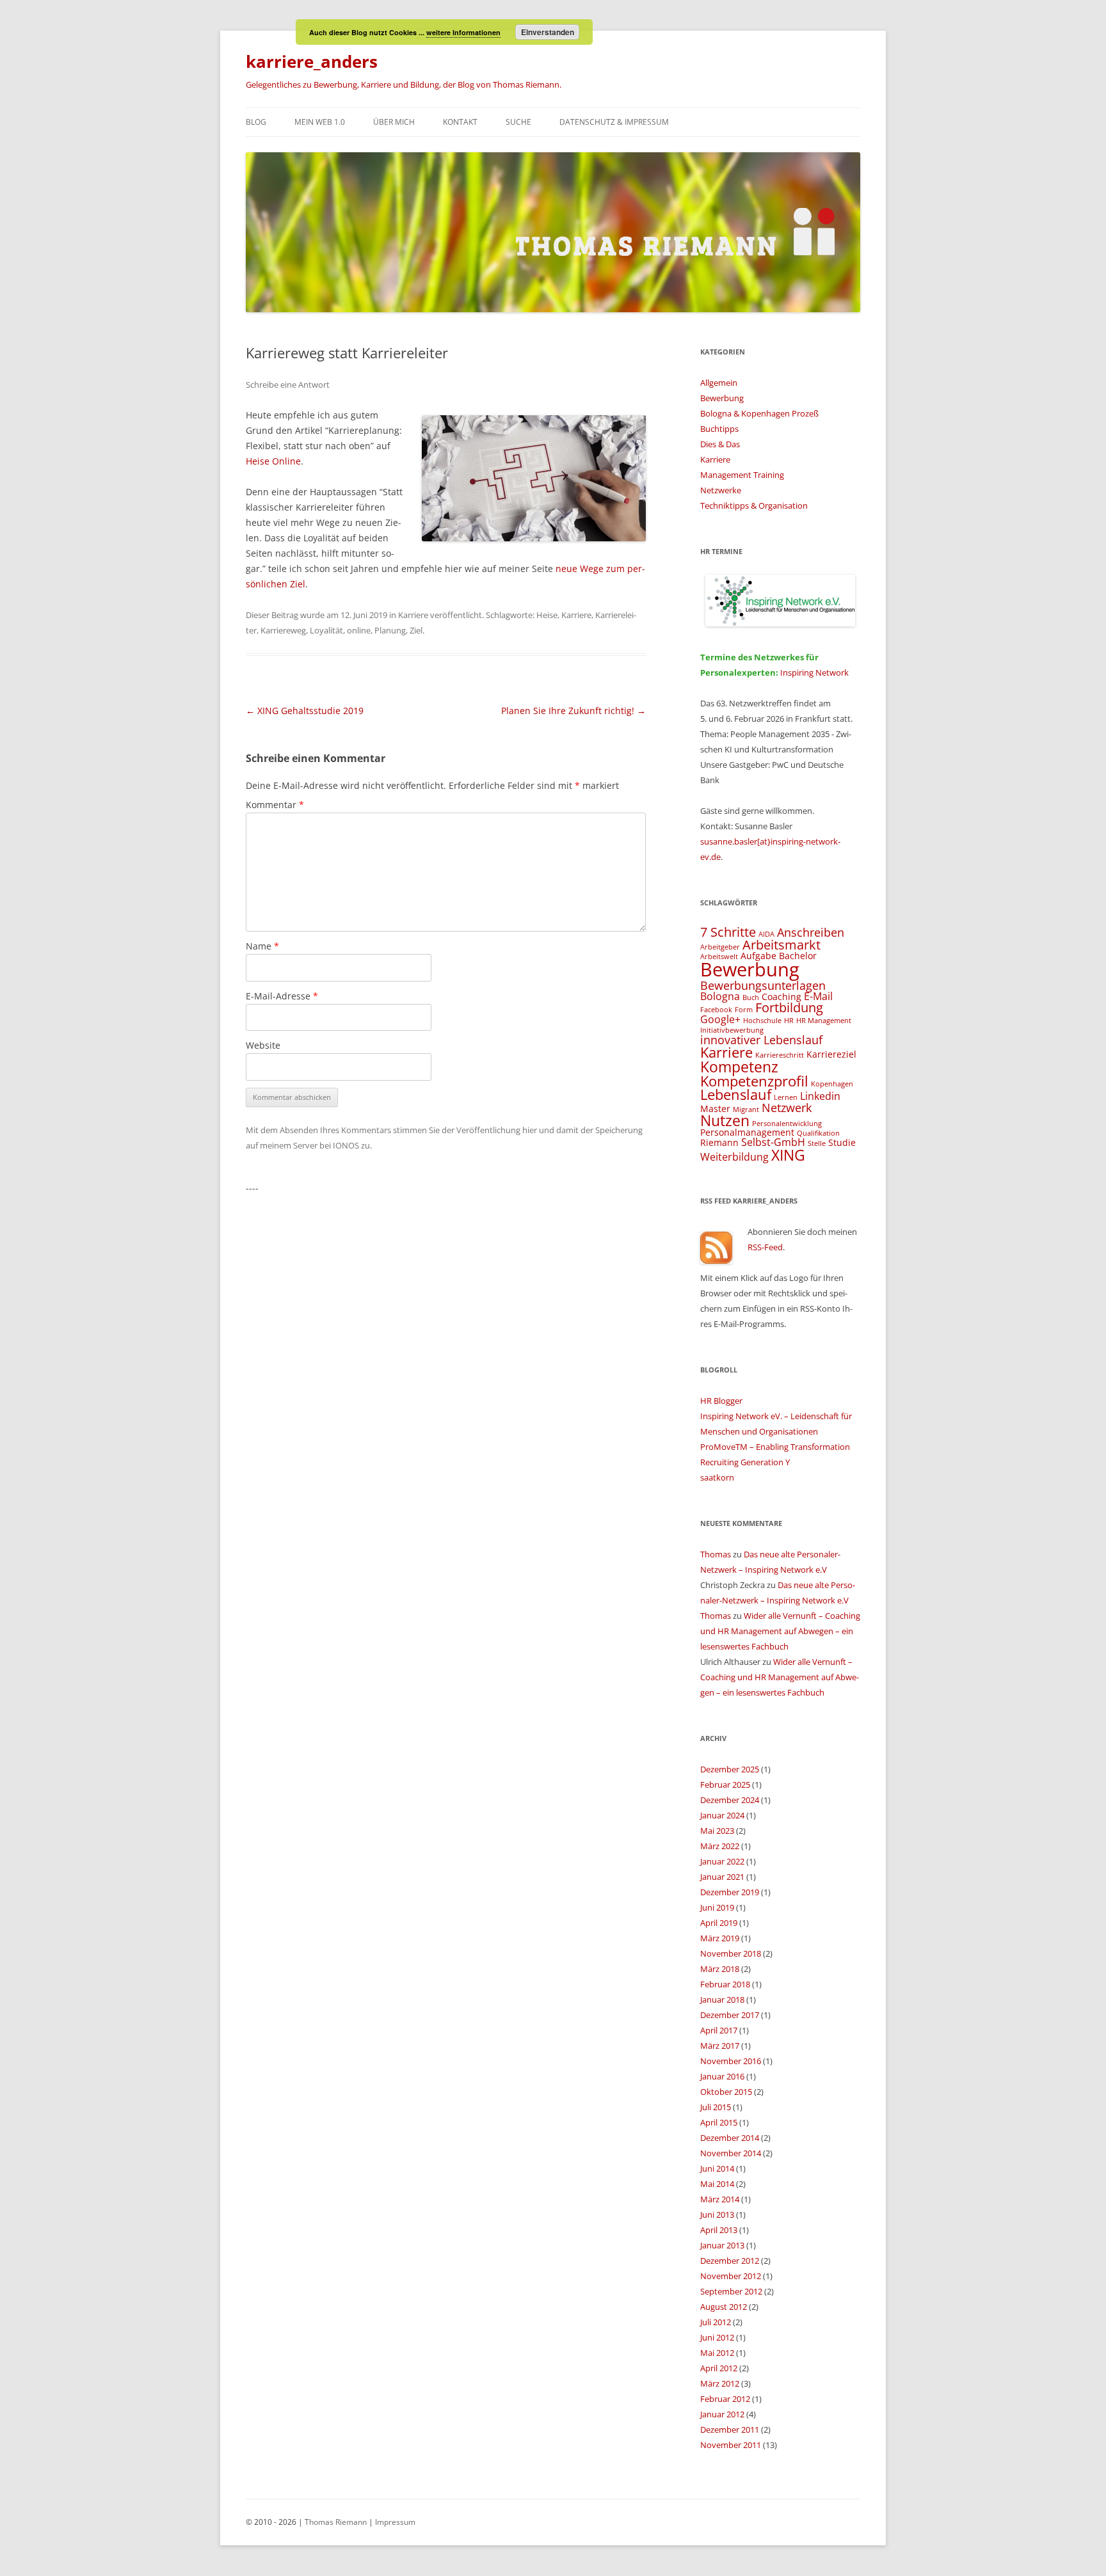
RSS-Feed (765, 1247)
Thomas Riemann (335, 2522)
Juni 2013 (717, 2214)
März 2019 (720, 1938)
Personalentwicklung (787, 1124)
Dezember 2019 (730, 1892)
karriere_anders (312, 61)
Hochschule (762, 1021)
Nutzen (725, 1120)
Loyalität (326, 630)
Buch (751, 998)
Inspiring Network (814, 672)
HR (789, 1021)
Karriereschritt (780, 1055)
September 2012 (731, 2291)
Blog (256, 122)
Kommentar (275, 805)
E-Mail (818, 996)
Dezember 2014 (730, 2138)
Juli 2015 (716, 2107)
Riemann (719, 1142)
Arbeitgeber (720, 947)
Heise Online (273, 461)
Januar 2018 (722, 2000)
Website (263, 1045)
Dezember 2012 (730, 2261)
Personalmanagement (747, 1132)
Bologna (720, 996)
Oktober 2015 (726, 2092)
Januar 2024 (722, 1815)
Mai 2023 (717, 1831)
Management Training (742, 475)
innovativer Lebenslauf (761, 1039)
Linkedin (820, 1096)
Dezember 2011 (730, 2429)
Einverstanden (548, 32)
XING (788, 1155)
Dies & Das (720, 444)
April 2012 (719, 2368)
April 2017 (719, 2030)
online (359, 630)
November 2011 (731, 2445)
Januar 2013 (722, 2245)
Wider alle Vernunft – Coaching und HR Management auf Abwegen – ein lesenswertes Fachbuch (780, 1631)
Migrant (746, 1109)
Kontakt (460, 122)
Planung (390, 630)
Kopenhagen (832, 1084)
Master (715, 1109)
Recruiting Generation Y (745, 1462)
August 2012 (724, 2307)
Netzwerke (721, 490)
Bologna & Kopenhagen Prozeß (759, 413)
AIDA (766, 934)
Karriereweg (283, 630)
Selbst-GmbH (773, 1142)
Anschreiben (811, 932)
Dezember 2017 (730, 2015)
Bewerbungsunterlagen (763, 985)
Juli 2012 (716, 2322)
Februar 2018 (725, 1984)
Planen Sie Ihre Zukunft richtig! (573, 711)
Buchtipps (719, 429)
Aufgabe (758, 956)
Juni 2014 (717, 2168)
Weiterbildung (734, 1157)
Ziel (416, 630)
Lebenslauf (736, 1094)
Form (744, 1010)
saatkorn (717, 1477)
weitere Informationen (463, 32)
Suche (518, 122)
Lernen (786, 1097)
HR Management (824, 1021)
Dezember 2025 (730, 1769)
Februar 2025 (725, 1785)
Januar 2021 (722, 1877)
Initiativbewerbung (732, 1030)
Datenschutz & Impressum (614, 122)
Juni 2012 (717, 2337)
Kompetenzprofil (754, 1081)
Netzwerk (787, 1107)
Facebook (716, 1010)
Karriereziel (831, 1054)
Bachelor (798, 956)
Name (262, 946)
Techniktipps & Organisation (754, 505)
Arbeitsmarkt (781, 945)
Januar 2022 (722, 1861)
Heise (547, 615)
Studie (842, 1142)
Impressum (395, 2522)
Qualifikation (818, 1133)
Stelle (817, 1143)
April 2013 (719, 2230)
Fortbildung (789, 1007)
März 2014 (720, 2199)
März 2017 (720, 2046)
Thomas (716, 1554)
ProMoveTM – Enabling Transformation (775, 1447)
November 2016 (731, 2061)
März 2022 (720, 1846)
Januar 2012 (722, 2414)
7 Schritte (728, 932)
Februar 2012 (725, 2399)
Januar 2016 (722, 2076)
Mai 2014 (717, 2184)
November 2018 (731, 1953)
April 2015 (719, 2122)
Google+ (720, 1019)
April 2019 (719, 1923)
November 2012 (731, 2276)
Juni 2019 (717, 1907)
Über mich (394, 122)
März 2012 (720, 2383)
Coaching (781, 997)
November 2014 (731, 2153)
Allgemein (719, 383)
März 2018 (720, 1969)
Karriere (413, 615)
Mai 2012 (717, 2353)
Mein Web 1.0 (320, 122)
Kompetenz (739, 1067)
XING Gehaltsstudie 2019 (305, 711)
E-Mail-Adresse (282, 996)
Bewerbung (722, 398)
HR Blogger (721, 1401)
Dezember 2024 (730, 1800)
